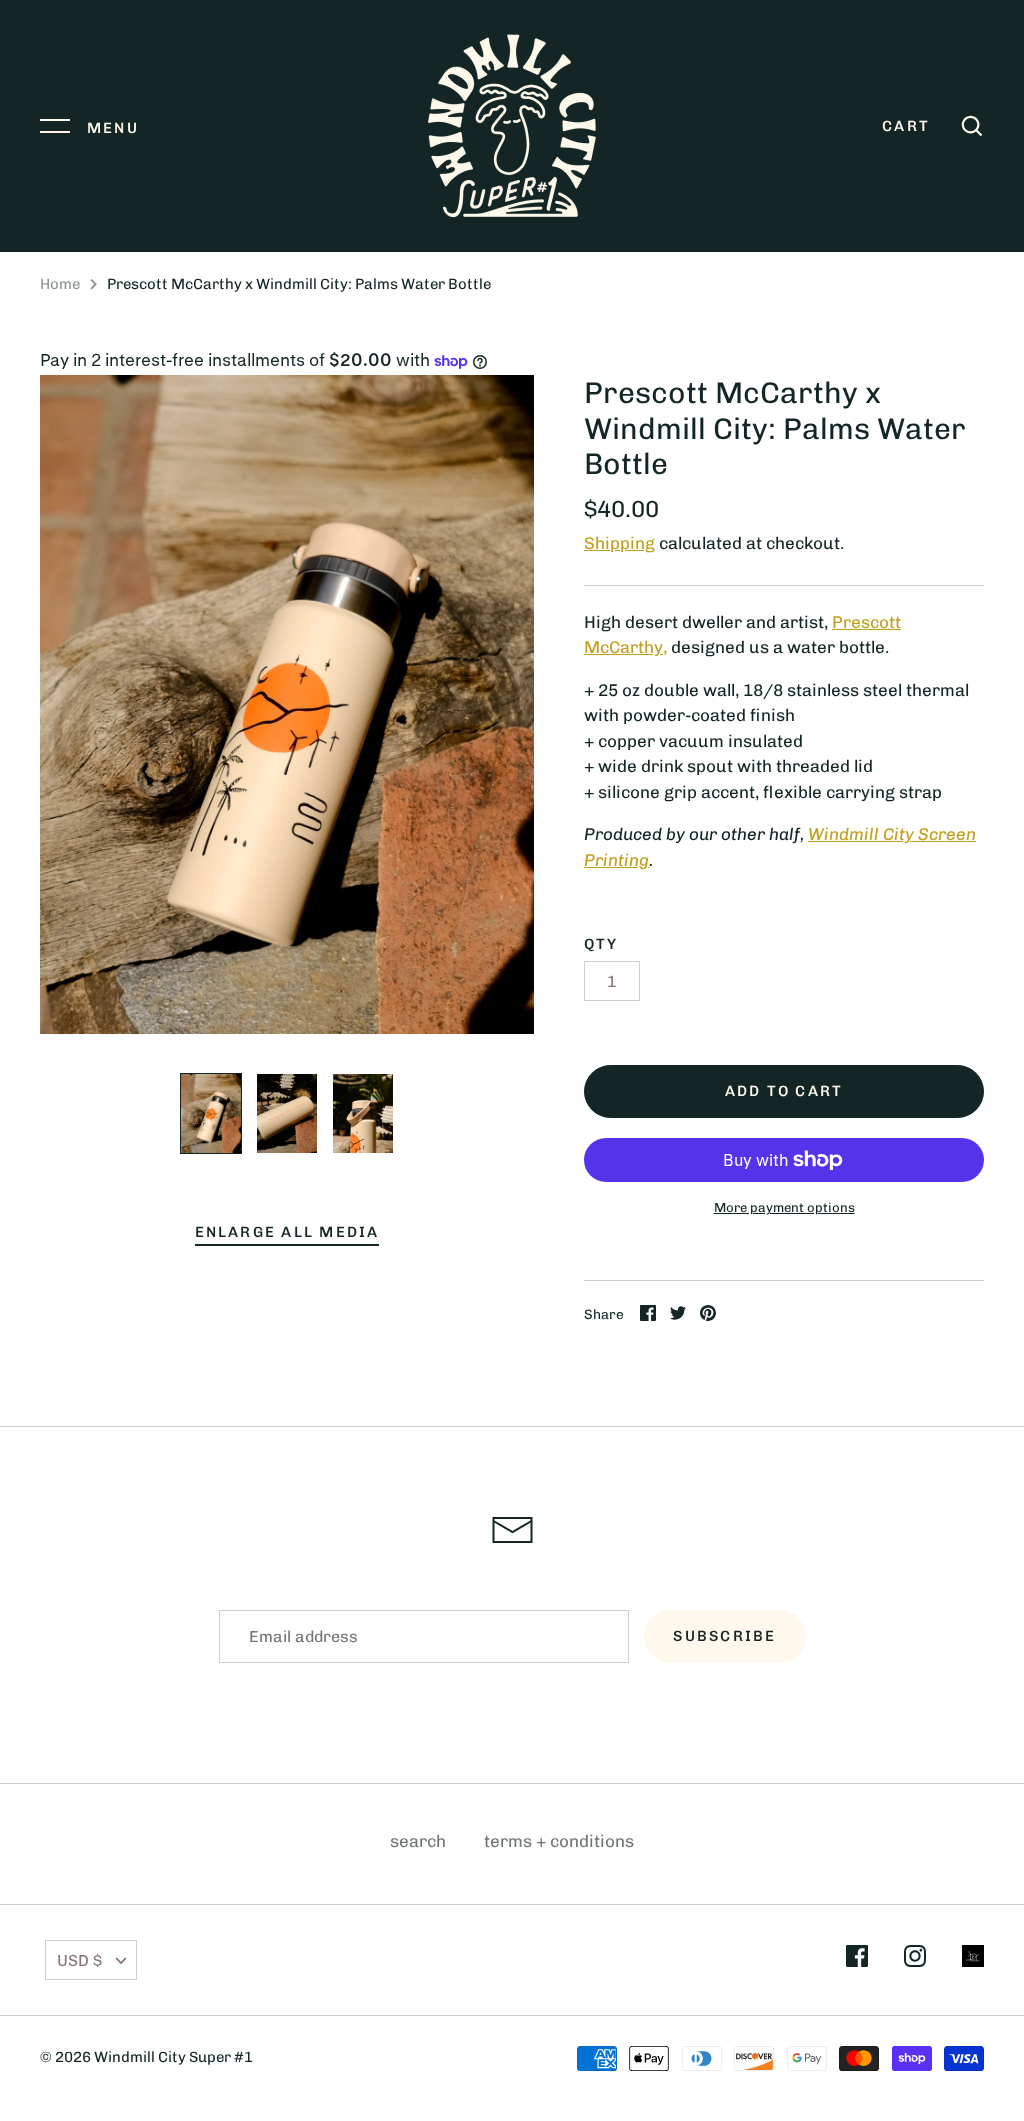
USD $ (79, 1960)
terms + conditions (559, 1841)
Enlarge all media (287, 1232)
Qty (601, 944)
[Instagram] (915, 1960)
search (418, 1841)
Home (60, 284)
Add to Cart (784, 1091)
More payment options (784, 1207)
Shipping (619, 543)
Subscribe (724, 1636)
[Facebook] (857, 1960)
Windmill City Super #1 (173, 2057)
